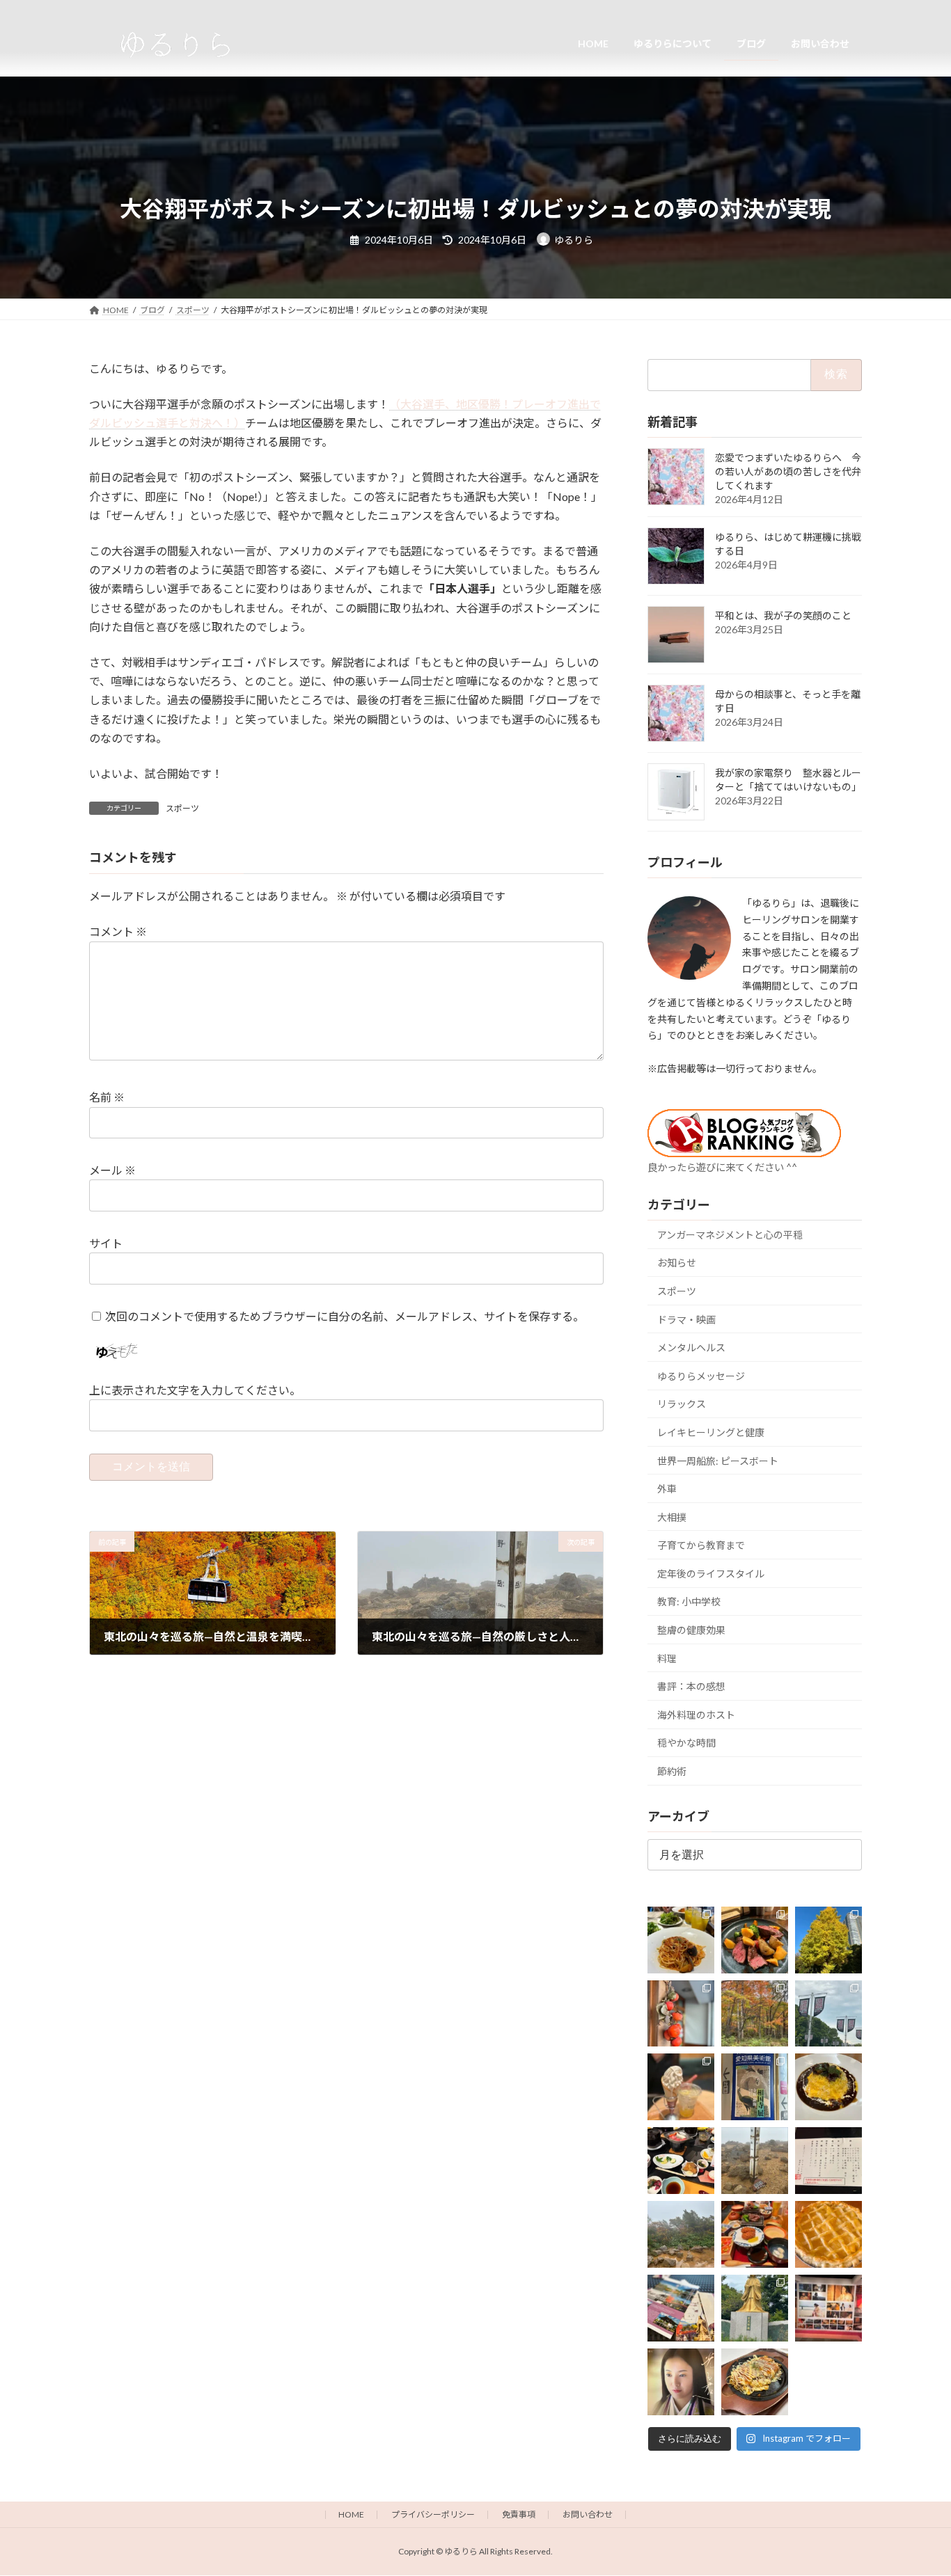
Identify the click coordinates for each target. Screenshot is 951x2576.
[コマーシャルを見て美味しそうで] (828, 2087)
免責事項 (519, 2514)
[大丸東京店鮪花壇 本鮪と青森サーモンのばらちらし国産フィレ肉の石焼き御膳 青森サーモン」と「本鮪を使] (755, 2234)
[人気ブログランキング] (744, 1152)
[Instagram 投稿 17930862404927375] (681, 2308)
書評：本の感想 (691, 1686)
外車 (667, 1489)
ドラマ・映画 (686, 1319)
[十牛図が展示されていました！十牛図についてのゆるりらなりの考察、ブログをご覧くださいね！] (755, 2087)
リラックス (682, 1404)
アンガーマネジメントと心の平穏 (730, 1234)
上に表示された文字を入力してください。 (195, 1391)
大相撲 (672, 1517)
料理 (667, 1658)
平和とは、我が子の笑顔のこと (783, 615)
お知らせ (677, 1263)
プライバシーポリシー (433, 2514)
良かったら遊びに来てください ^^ (722, 1167)
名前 (107, 1098)
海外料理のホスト (696, 1714)
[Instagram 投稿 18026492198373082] (828, 2161)
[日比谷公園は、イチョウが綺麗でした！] (828, 1939)
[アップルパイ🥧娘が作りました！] (828, 2234)
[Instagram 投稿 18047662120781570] (828, 2308)
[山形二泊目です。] (681, 2161)
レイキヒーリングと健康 (711, 1432)
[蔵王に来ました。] (755, 2161)
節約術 (672, 1771)
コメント (118, 932)
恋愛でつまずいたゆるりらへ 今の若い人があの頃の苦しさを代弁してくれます (788, 471)
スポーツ (182, 808)
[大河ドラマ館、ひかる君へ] (681, 2382)
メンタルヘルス (691, 1347)
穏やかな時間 (686, 1743)
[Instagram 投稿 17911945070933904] (755, 2013)
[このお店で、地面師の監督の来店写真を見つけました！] (755, 2382)
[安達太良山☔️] (681, 2234)
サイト (106, 1243)
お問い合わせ (588, 2514)
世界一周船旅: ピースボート (718, 1460)
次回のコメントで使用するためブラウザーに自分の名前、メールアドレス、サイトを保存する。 (345, 1316)
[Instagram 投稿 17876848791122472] (681, 1939)
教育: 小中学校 (689, 1601)
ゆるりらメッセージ (701, 1375)
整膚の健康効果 (691, 1630)
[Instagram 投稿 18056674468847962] (828, 2013)
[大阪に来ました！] (681, 2087)
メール (112, 1171)
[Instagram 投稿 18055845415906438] (755, 1939)
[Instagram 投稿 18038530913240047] (681, 2013)
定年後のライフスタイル (711, 1573)
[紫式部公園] (755, 2308)
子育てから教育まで (701, 1545)
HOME (351, 2514)
